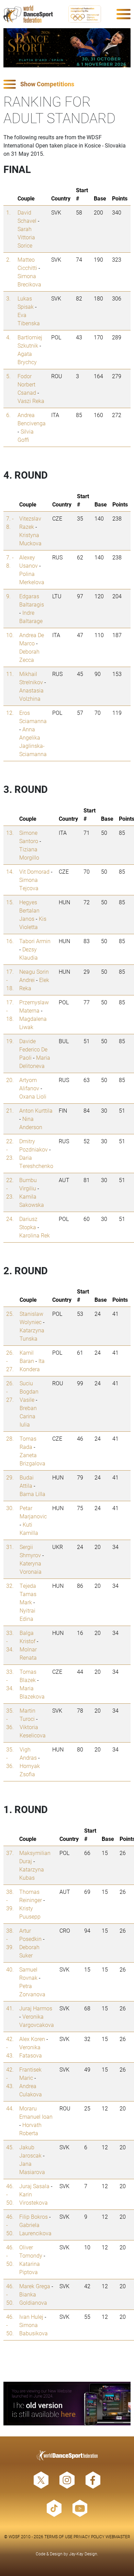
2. (8, 259)
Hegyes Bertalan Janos (29, 910)
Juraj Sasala (34, 2186)
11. (10, 674)
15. (10, 902)
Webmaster (118, 2536)
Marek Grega (35, 2286)
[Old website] (67, 2404)
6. (8, 415)
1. (8, 212)
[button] (67, 84)
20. (10, 1080)
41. (10, 2008)
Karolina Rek (35, 1235)
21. (10, 1110)
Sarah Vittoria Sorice (26, 237)
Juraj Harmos (36, 2008)
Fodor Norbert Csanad (27, 384)
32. (10, 1586)
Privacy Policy (89, 2536)
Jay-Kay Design (83, 2554)
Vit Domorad (34, 871)
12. (10, 713)
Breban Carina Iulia (28, 1416)
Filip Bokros (33, 2217)
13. (10, 833)
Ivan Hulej (31, 2317)
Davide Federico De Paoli (33, 1049)
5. (8, 376)
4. (8, 337)
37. (10, 1853)
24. (10, 1219)
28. (10, 1438)
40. (10, 1969)
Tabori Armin (35, 941)
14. (10, 871)
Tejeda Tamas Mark (28, 1594)
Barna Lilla (32, 1494)
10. (10, 635)
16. (10, 941)
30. (10, 1508)
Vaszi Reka (31, 401)
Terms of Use (58, 2536)
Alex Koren (32, 2039)
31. (10, 1547)
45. (10, 2147)
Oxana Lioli (33, 1096)
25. (10, 1314)
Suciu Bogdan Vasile (29, 1391)
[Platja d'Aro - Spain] (67, 48)
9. (8, 596)
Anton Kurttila (36, 1110)
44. (10, 2108)
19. (10, 1041)
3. (8, 298)
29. (10, 1477)
